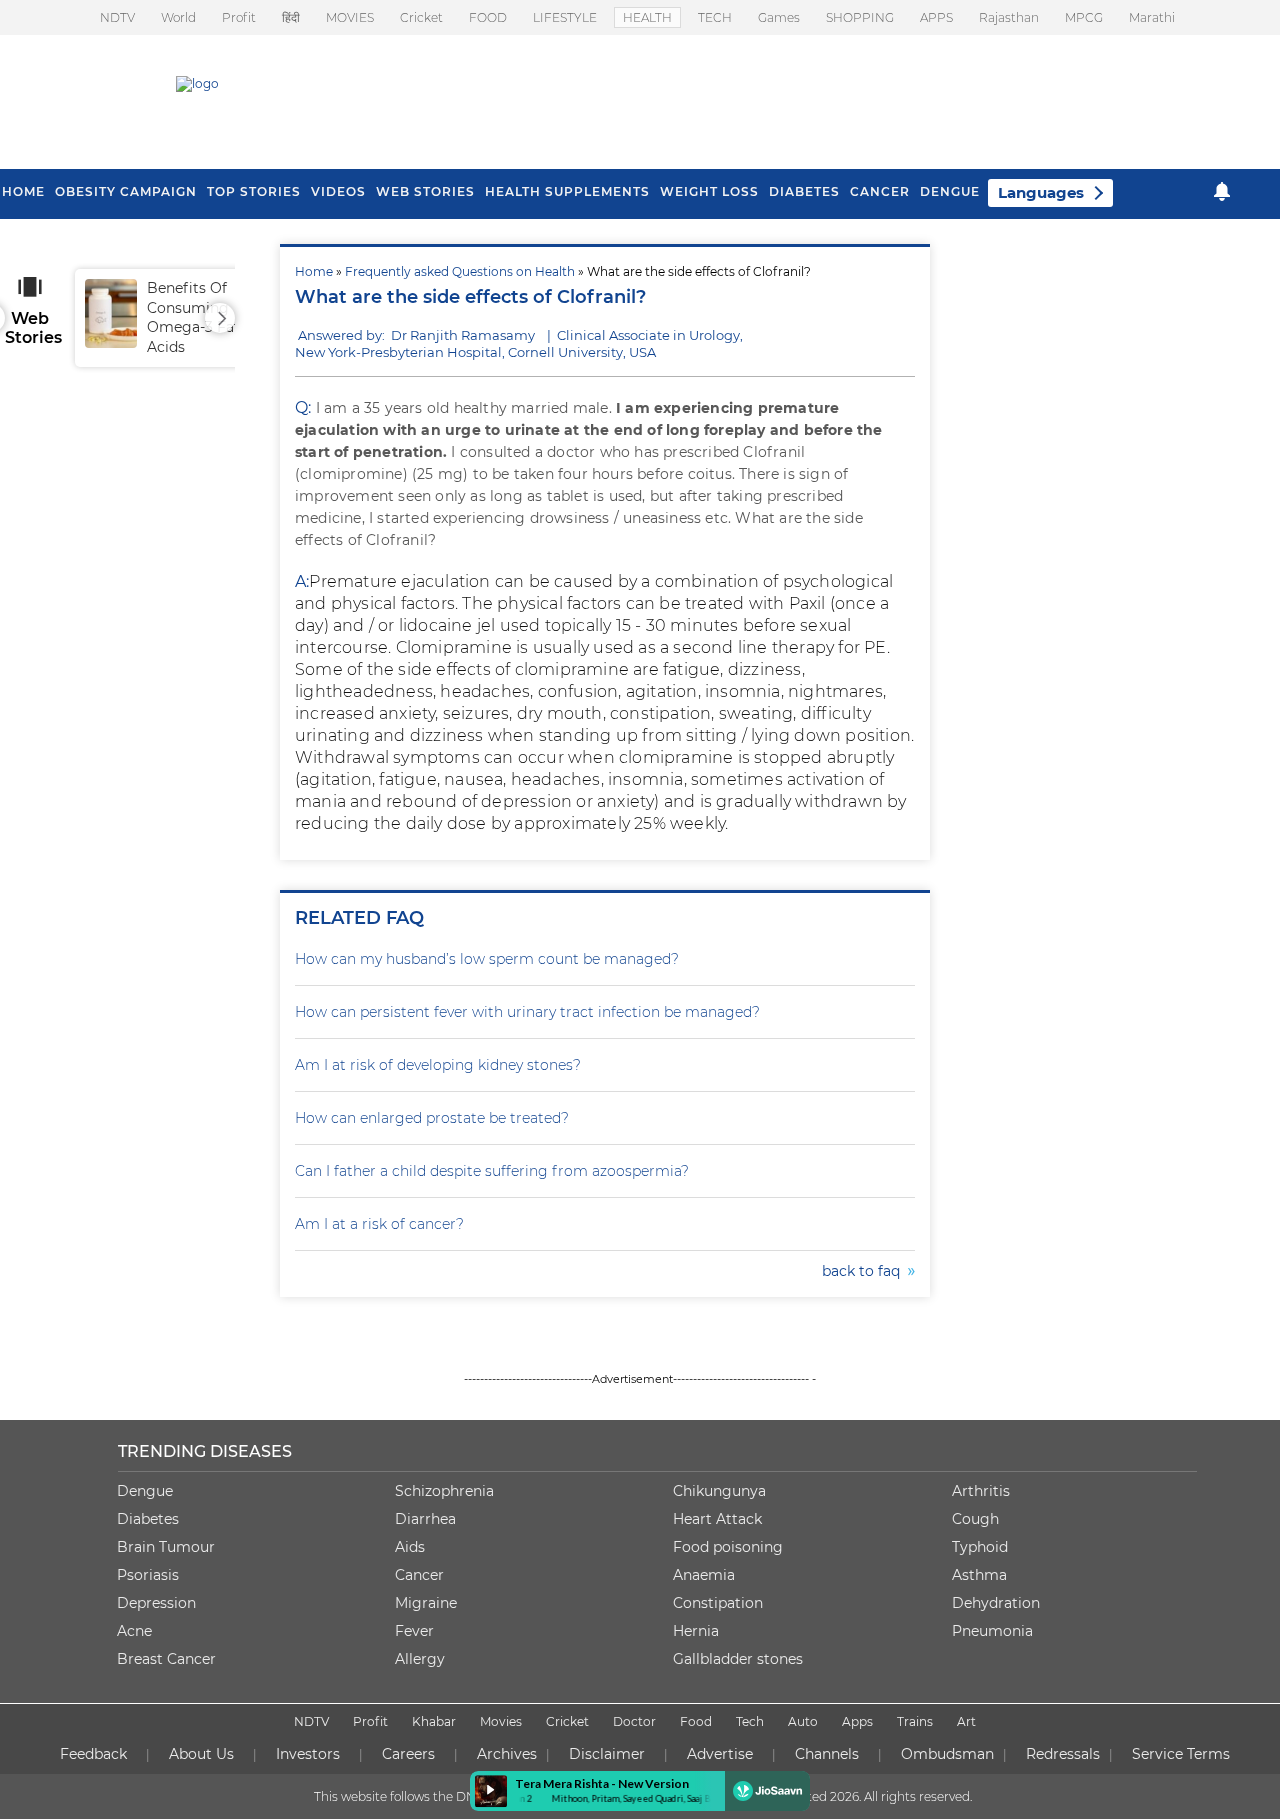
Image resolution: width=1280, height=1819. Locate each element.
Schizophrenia (444, 1491)
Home (314, 271)
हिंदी (291, 17)
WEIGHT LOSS (709, 191)
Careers (408, 1754)
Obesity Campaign (126, 191)
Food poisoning (728, 1547)
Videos (338, 191)
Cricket (421, 17)
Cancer (880, 191)
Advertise (720, 1754)
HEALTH (647, 17)
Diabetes (148, 1519)
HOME (23, 191)
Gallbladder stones (738, 1659)
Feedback (93, 1754)
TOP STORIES (254, 191)
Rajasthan (1009, 17)
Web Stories (425, 191)
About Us (201, 1754)
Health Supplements (567, 191)
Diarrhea (425, 1519)
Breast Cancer (166, 1659)
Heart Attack (717, 1519)
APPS (936, 17)
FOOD (488, 17)
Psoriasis (148, 1575)
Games (779, 17)
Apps (857, 1721)
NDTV (117, 17)
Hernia (696, 1631)
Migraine (426, 1603)
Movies (501, 1721)
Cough (975, 1519)
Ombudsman (947, 1754)
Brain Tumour (166, 1547)
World (178, 17)
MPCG (1084, 17)
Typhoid (980, 1547)
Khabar (434, 1721)
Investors (308, 1754)
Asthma (979, 1575)
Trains (915, 1721)
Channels (827, 1754)
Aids (410, 1547)
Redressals (1063, 1754)
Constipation (718, 1603)
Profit (239, 17)
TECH (715, 17)
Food (696, 1721)
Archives (507, 1754)
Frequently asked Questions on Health (460, 271)
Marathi (1152, 17)
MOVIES (350, 17)
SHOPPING (860, 17)
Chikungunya (719, 1491)
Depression (156, 1603)
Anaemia (704, 1575)
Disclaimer (607, 1754)
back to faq (865, 1271)
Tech (750, 1721)
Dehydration (996, 1603)
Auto (803, 1721)
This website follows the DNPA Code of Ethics (447, 1796)
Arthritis (981, 1491)
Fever (414, 1631)
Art (966, 1721)
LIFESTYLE (565, 17)
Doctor (634, 1721)
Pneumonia (992, 1631)
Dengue (950, 191)
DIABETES (804, 191)
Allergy (420, 1659)
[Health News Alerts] (1222, 191)
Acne (134, 1631)
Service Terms (1181, 1754)
